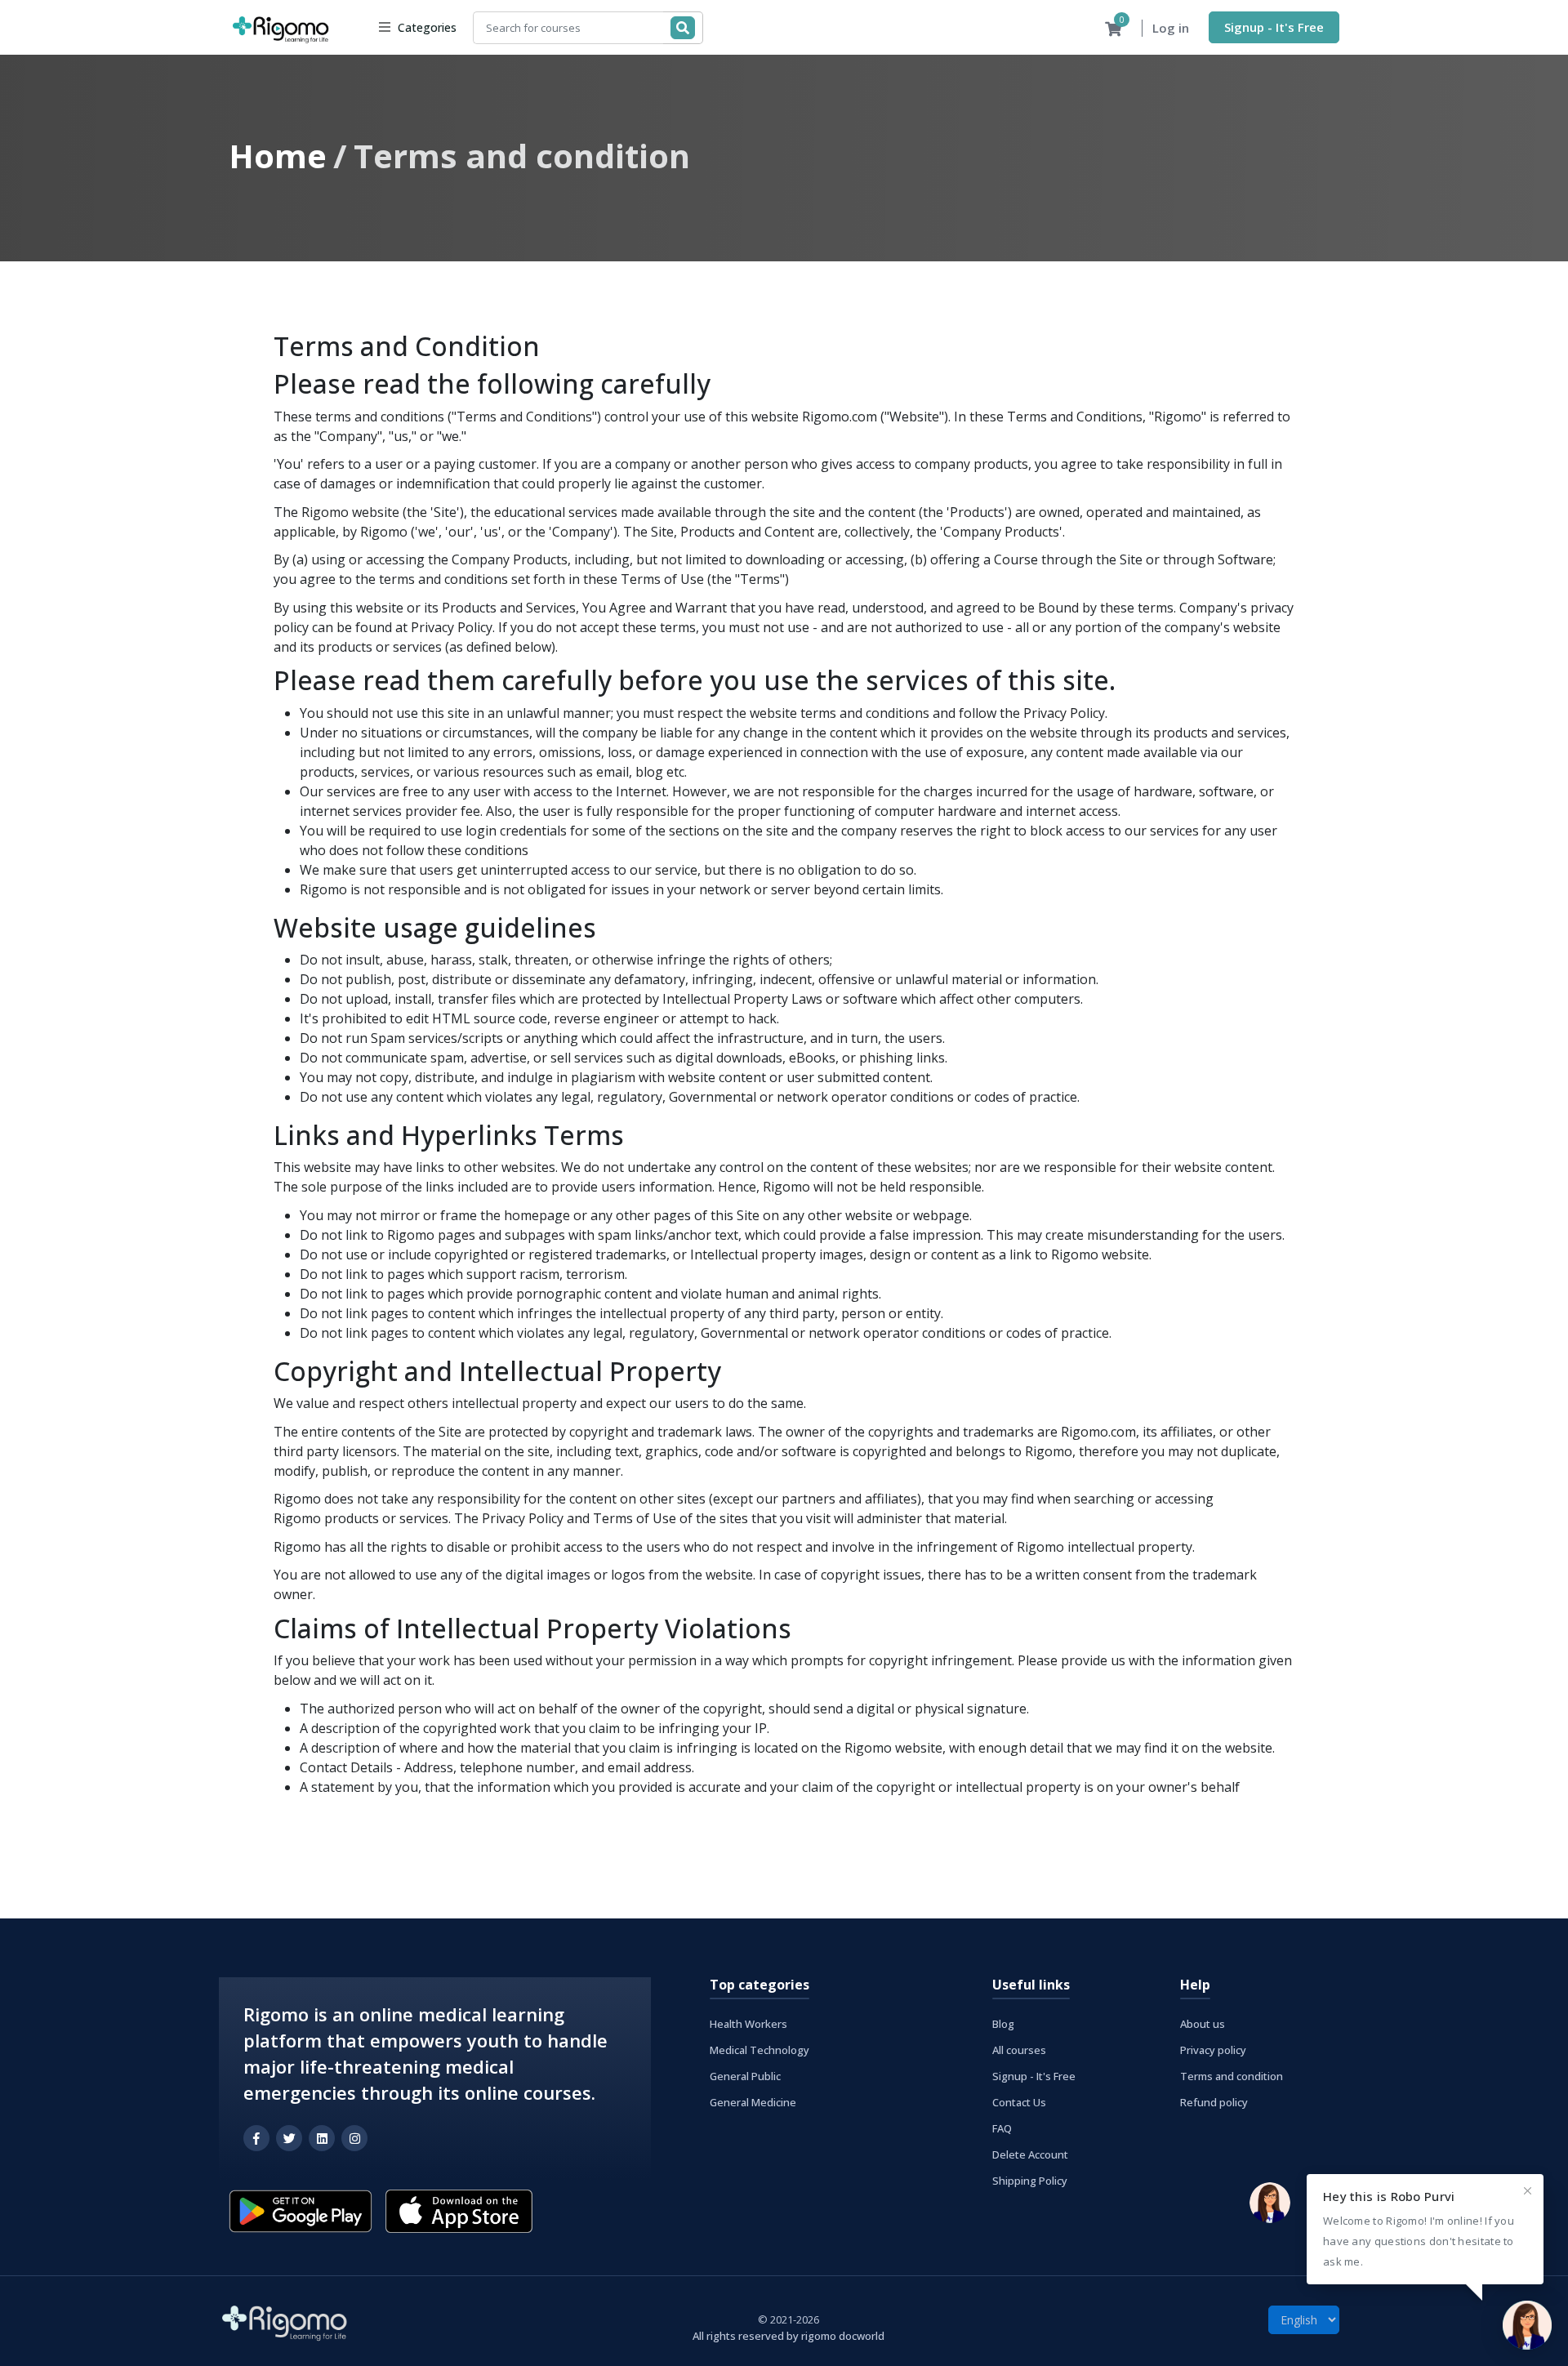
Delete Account (1030, 2154)
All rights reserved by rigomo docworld (788, 2336)
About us (1203, 2024)
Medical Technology (759, 2050)
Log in (1171, 28)
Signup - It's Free (1274, 27)
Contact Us (1019, 2102)
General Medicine (753, 2102)
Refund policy (1214, 2102)
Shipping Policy (1030, 2181)
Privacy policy (1213, 2050)
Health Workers (748, 2024)
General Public (745, 2076)
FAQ (1002, 2128)
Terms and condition (1232, 2076)
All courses (1019, 2050)
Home (278, 156)
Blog (1003, 2024)
